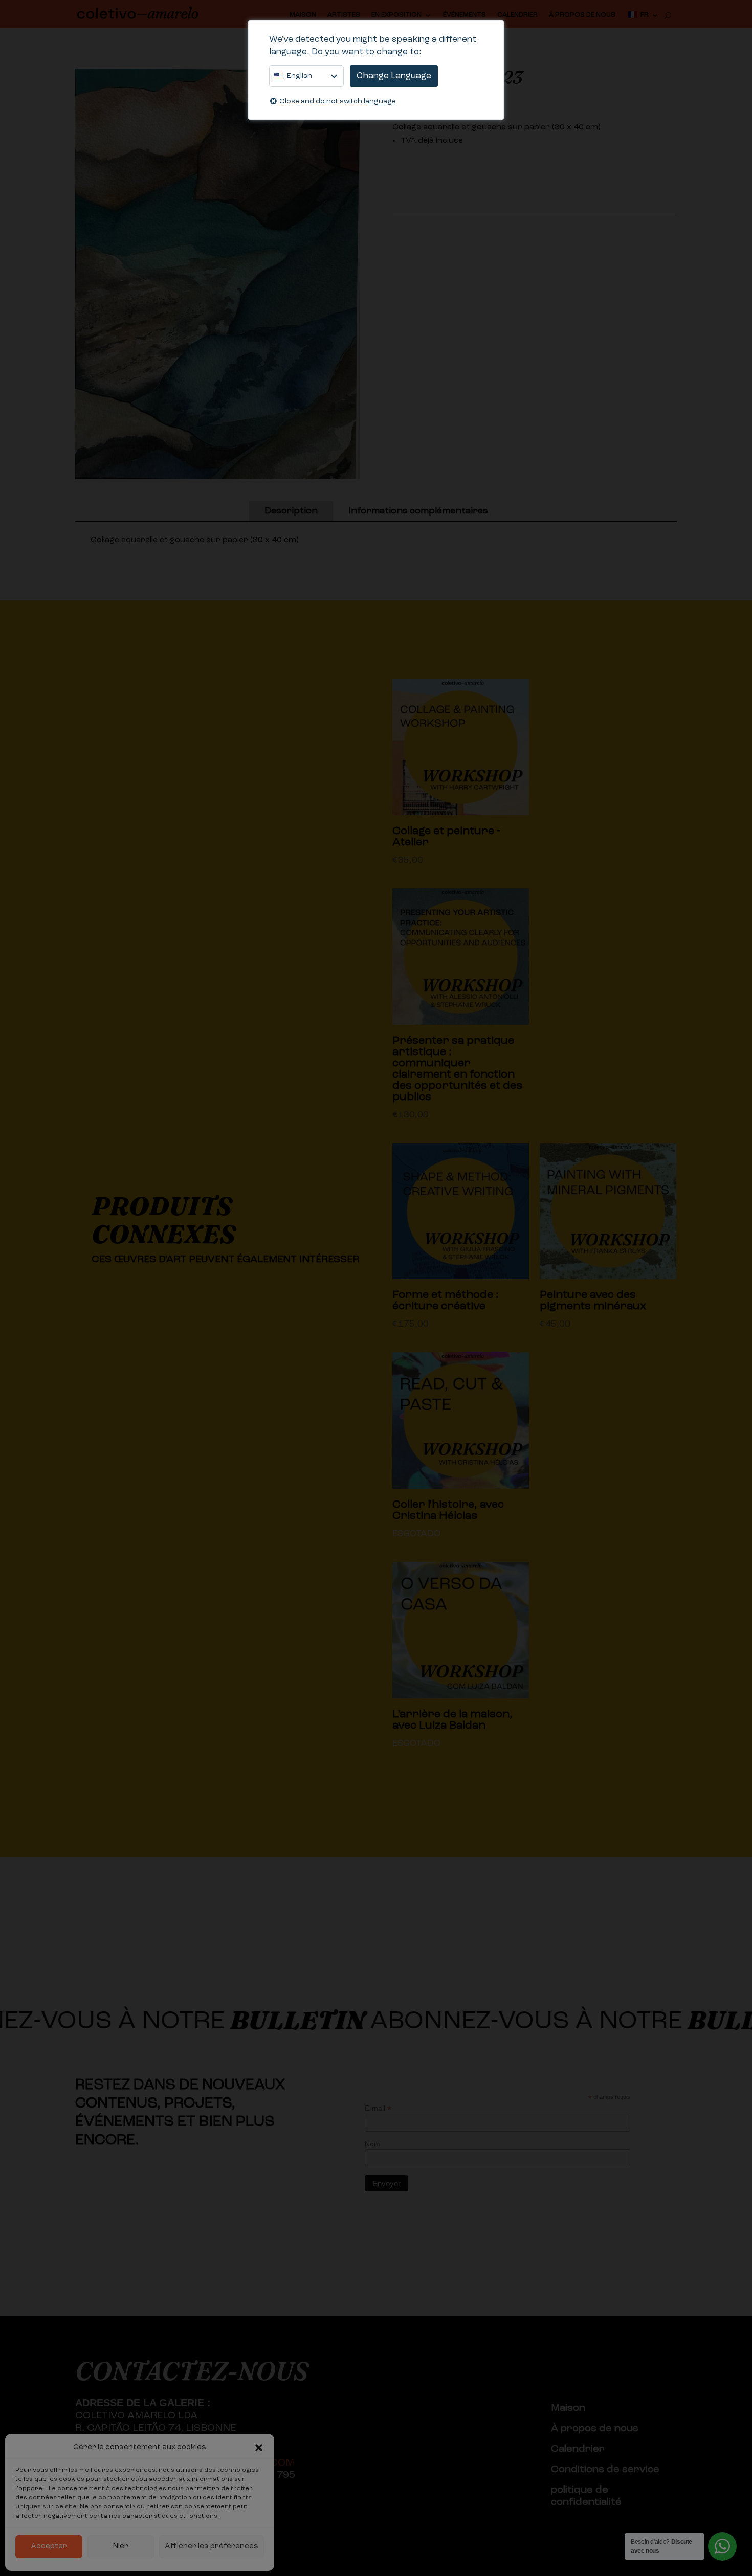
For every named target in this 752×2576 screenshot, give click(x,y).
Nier (121, 2547)
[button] (259, 2448)
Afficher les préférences (212, 2547)
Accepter (49, 2547)
